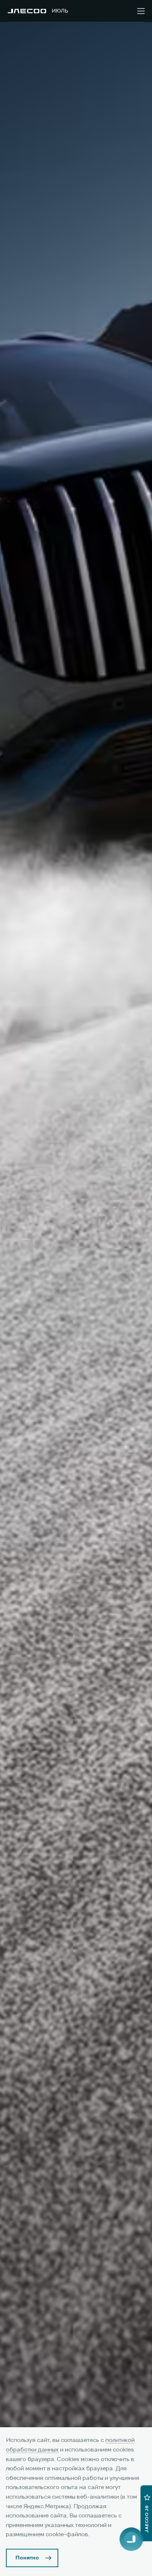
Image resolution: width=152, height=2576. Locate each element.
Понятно (27, 2558)
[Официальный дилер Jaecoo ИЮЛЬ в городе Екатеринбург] (27, 11)
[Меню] (141, 11)
